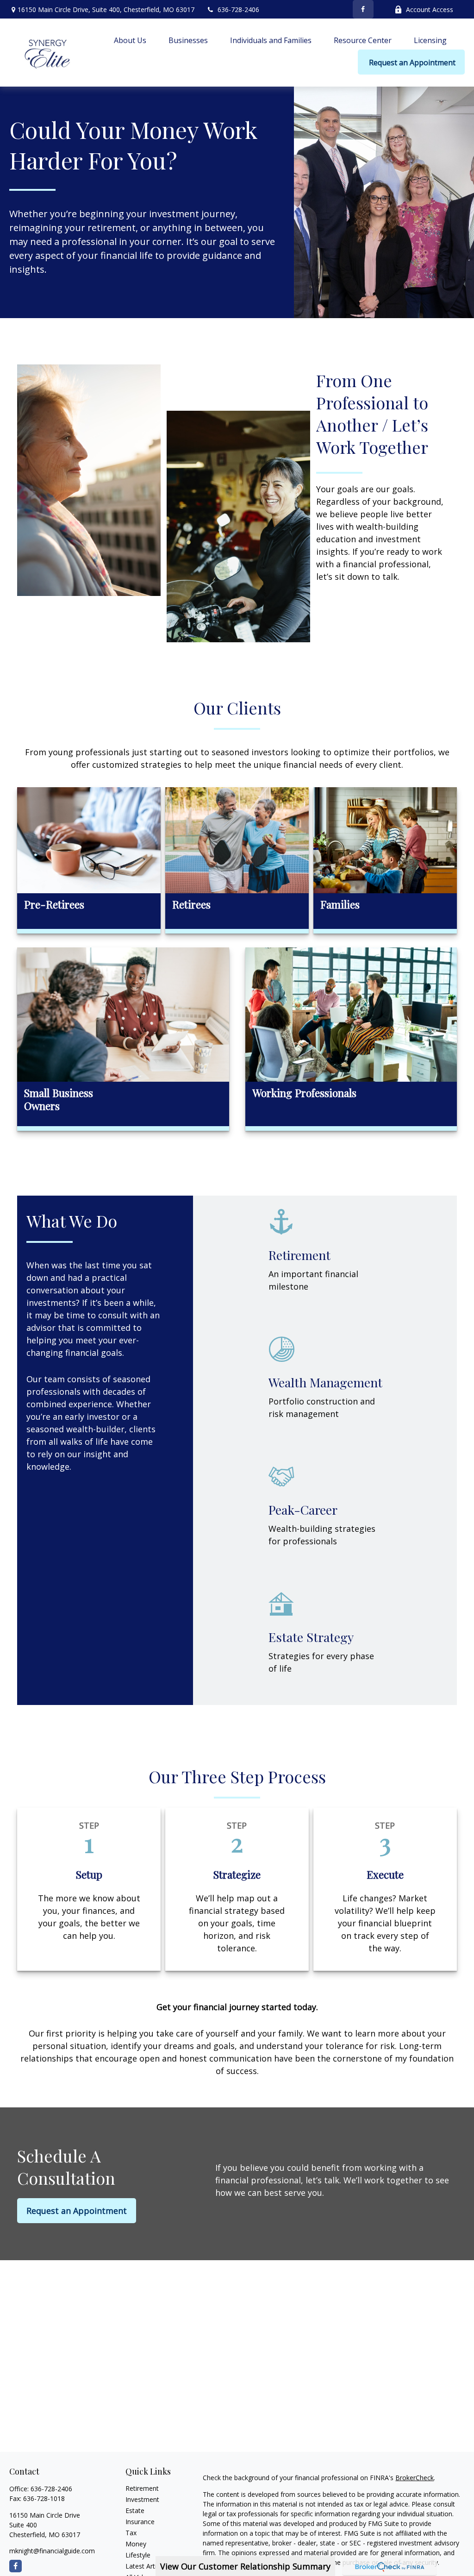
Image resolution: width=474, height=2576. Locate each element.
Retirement (142, 2488)
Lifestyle (138, 2555)
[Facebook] (363, 9)
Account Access (430, 9)
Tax (131, 2533)
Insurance (140, 2522)
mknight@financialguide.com (52, 2551)
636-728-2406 (238, 9)
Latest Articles (147, 2566)
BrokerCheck (415, 2478)
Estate (135, 2510)
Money (136, 2544)
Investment (142, 2499)
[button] (130, 40)
